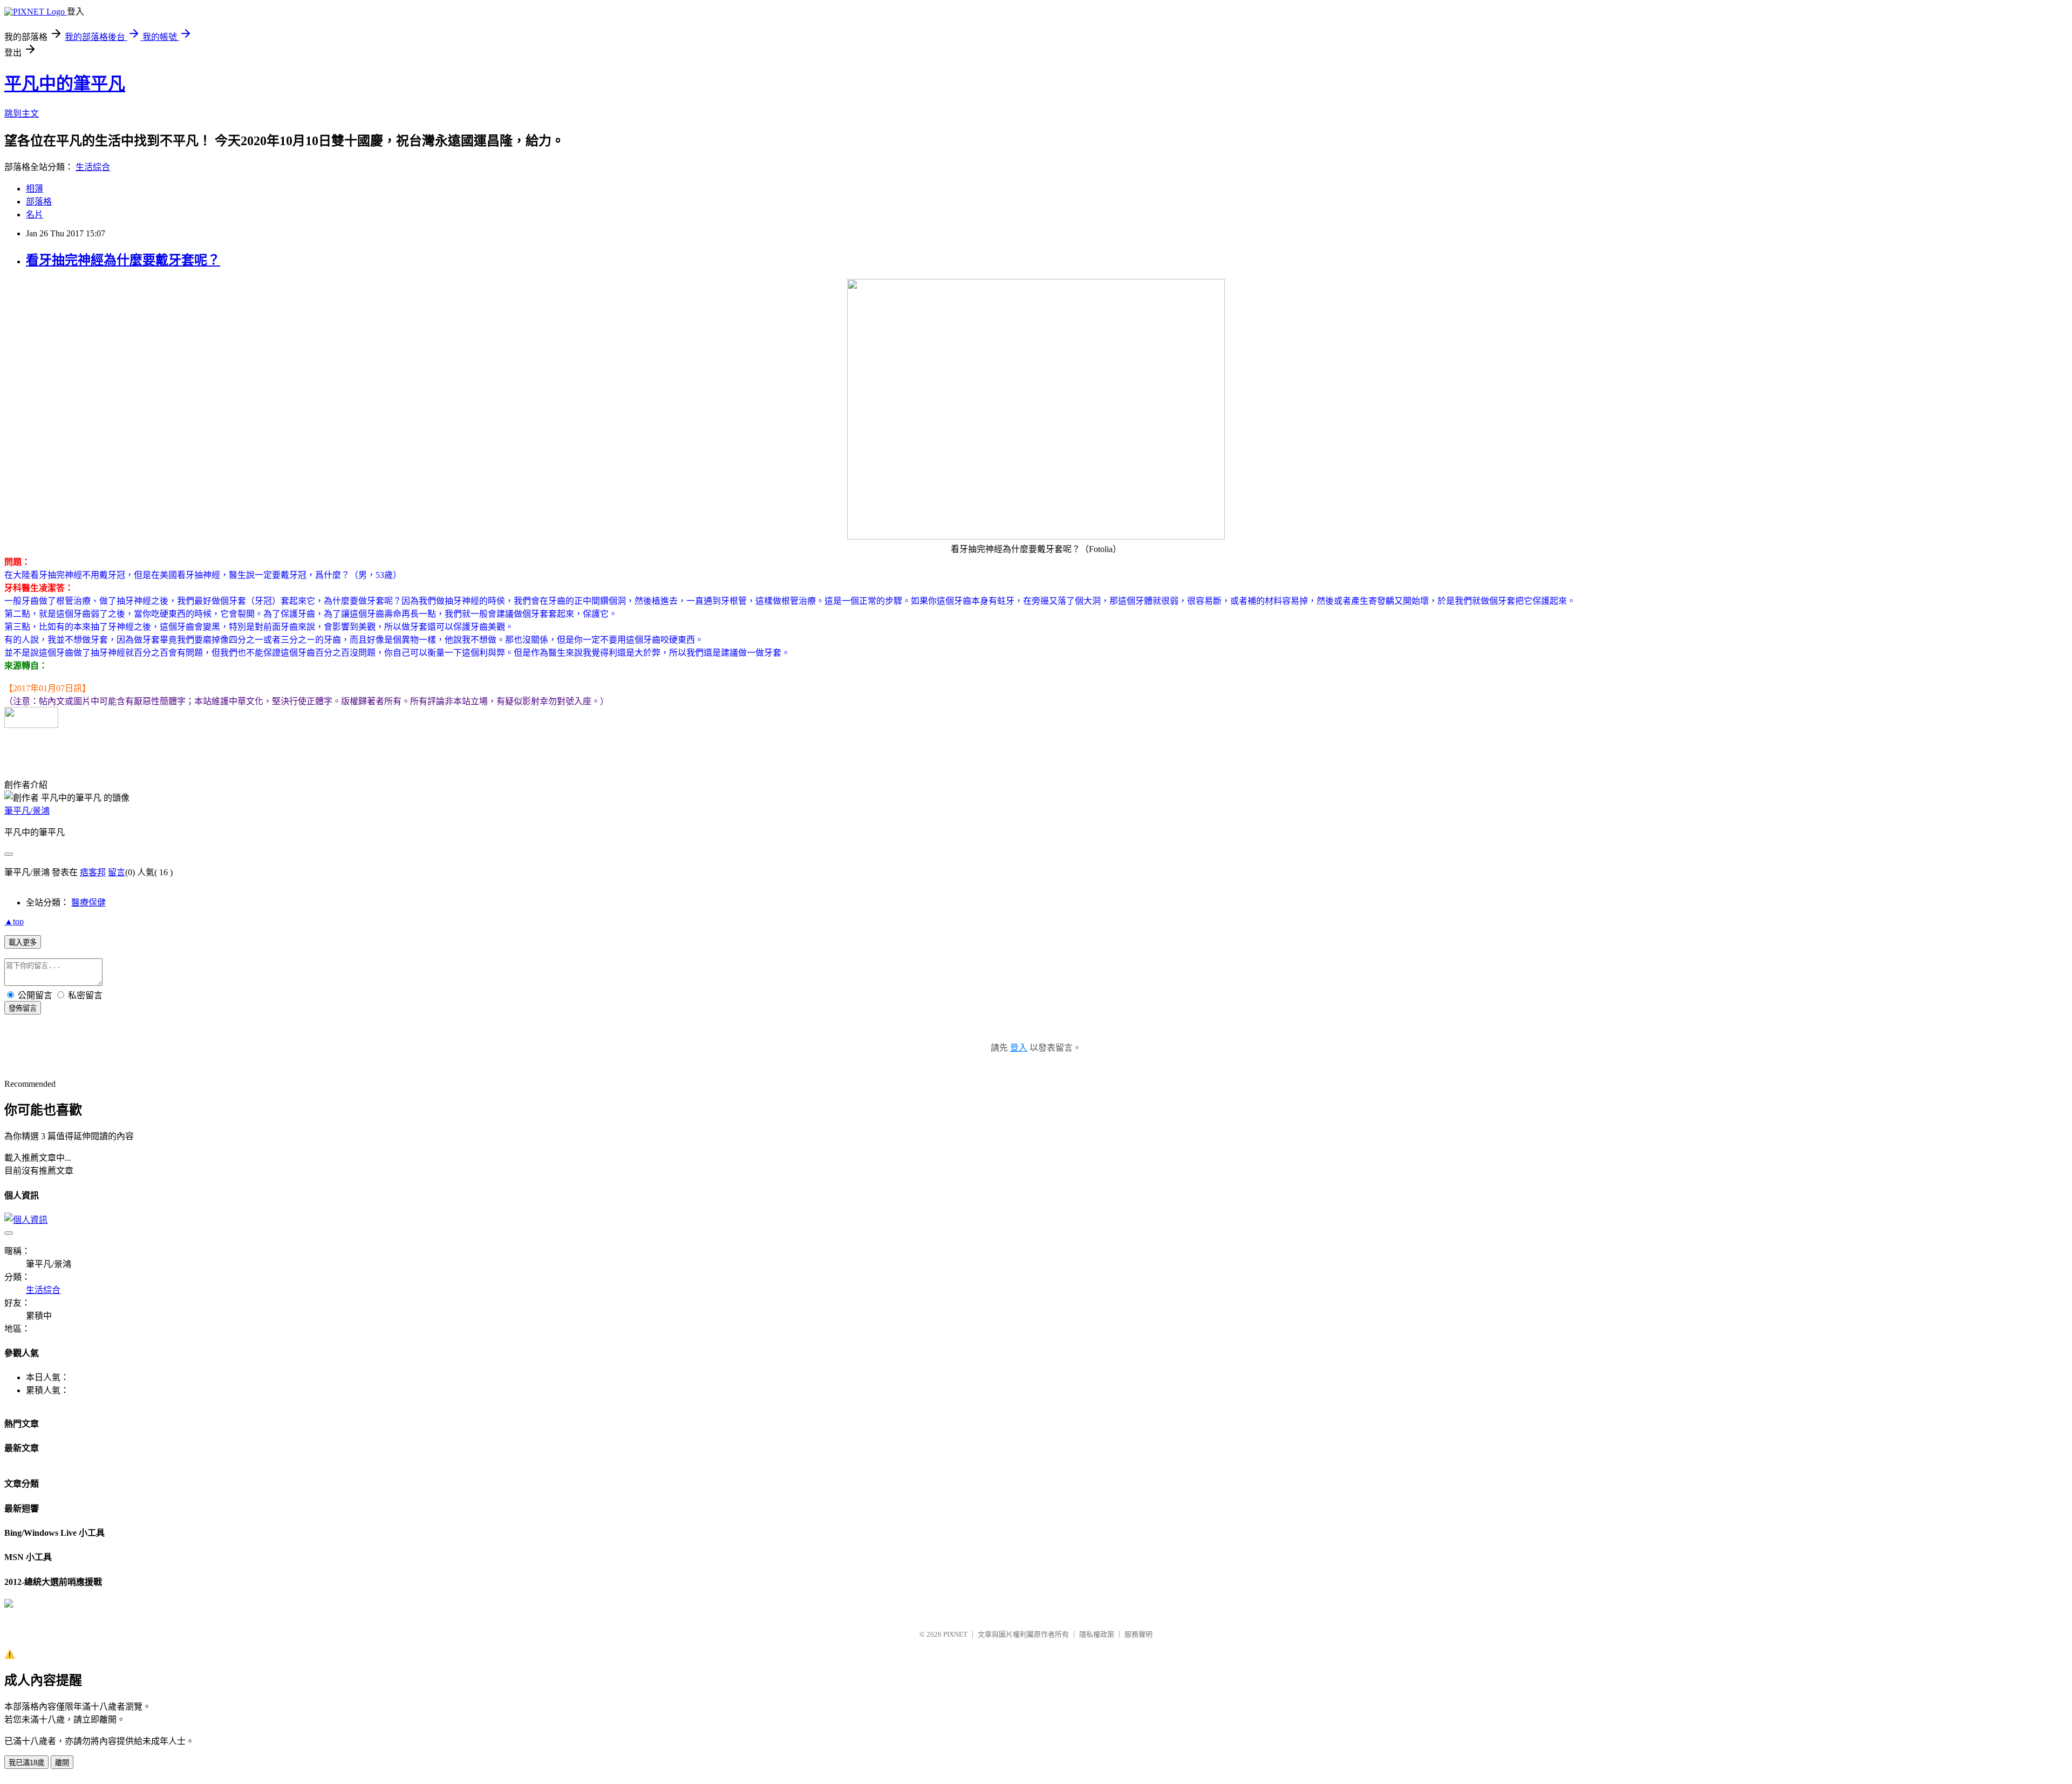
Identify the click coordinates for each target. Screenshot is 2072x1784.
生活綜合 (93, 167)
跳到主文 (22, 114)
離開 (62, 1763)
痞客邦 (93, 872)
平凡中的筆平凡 (65, 84)
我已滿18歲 (26, 1763)
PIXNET (955, 1634)
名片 (35, 215)
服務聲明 (1139, 1634)
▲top (14, 921)
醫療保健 (88, 903)
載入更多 (23, 942)
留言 (117, 872)
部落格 (39, 202)
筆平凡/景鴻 (27, 811)
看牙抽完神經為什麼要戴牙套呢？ (123, 260)
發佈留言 (23, 1008)
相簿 (35, 189)
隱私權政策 (1097, 1634)
